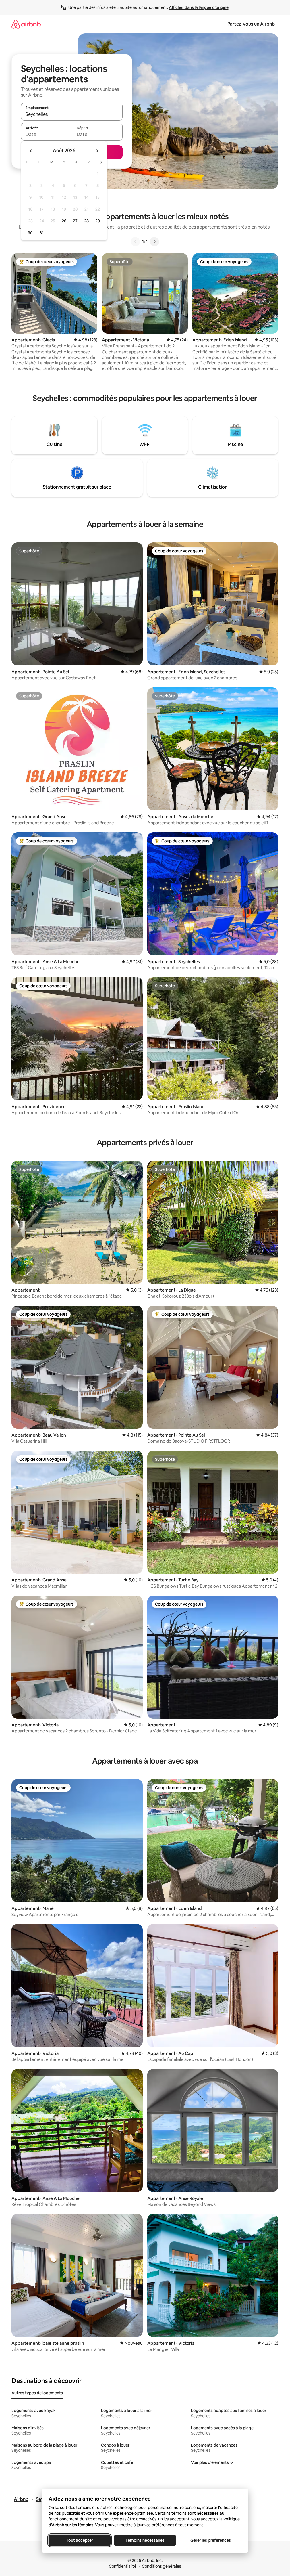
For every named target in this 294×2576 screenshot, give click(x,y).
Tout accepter (80, 2540)
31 (42, 233)
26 (64, 221)
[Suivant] (154, 242)
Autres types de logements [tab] (37, 2393)
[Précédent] (135, 242)
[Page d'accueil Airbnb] (26, 24)
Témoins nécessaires (145, 2540)
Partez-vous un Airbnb (251, 24)
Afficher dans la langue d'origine (199, 7)
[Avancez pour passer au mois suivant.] (97, 151)
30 (30, 233)
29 (98, 221)
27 (75, 221)
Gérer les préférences (210, 2540)
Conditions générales (161, 2566)
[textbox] (46, 134)
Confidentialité (123, 2566)
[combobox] (72, 114)
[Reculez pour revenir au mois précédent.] (31, 151)
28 (86, 221)
